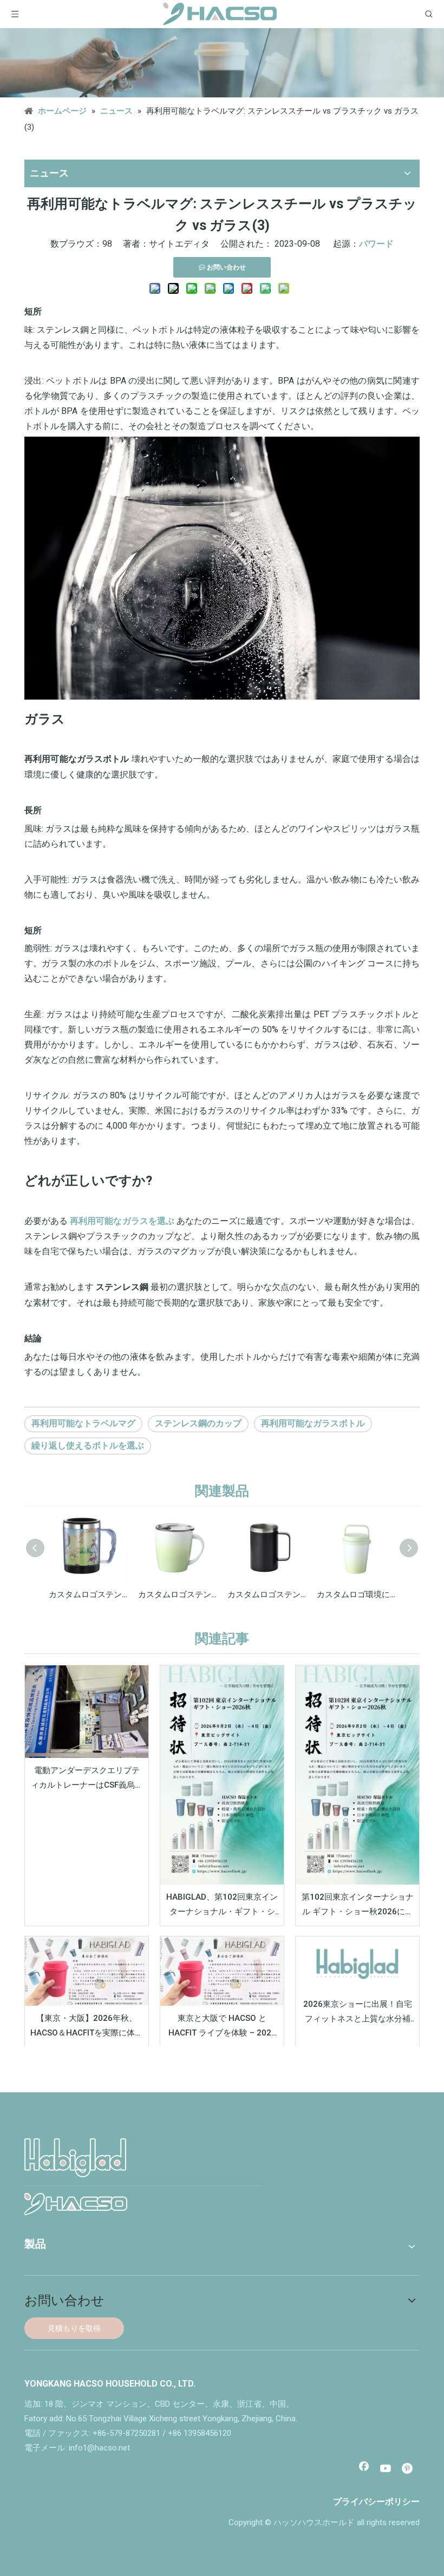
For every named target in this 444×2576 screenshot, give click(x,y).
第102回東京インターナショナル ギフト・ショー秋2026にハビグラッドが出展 (358, 1906)
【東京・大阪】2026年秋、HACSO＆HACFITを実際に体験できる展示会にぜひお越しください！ (87, 2027)
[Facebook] (364, 2469)
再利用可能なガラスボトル (313, 1423)
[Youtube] (386, 2469)
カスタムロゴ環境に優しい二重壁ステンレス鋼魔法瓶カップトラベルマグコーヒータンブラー (356, 1595)
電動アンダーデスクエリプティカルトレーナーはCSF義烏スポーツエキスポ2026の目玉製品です (87, 1779)
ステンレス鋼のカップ (198, 1423)
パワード (376, 244)
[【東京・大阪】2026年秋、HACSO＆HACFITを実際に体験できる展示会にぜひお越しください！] (87, 1971)
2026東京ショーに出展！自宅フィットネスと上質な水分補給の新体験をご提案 (358, 2013)
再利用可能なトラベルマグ (83, 1423)
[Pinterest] (408, 2469)
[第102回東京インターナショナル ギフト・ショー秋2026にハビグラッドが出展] (357, 1775)
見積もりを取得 (74, 2328)
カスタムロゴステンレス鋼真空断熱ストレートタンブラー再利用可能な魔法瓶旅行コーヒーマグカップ (88, 1595)
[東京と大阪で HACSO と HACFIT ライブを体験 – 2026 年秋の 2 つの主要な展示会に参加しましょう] (222, 1971)
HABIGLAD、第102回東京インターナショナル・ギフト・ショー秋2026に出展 (222, 1906)
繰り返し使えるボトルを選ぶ (88, 1445)
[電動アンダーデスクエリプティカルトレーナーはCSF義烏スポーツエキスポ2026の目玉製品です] (87, 1712)
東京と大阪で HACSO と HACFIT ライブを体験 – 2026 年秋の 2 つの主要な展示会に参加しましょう (222, 2027)
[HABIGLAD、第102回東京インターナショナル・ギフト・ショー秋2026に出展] (222, 1775)
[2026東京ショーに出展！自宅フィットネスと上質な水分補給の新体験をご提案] (357, 1964)
